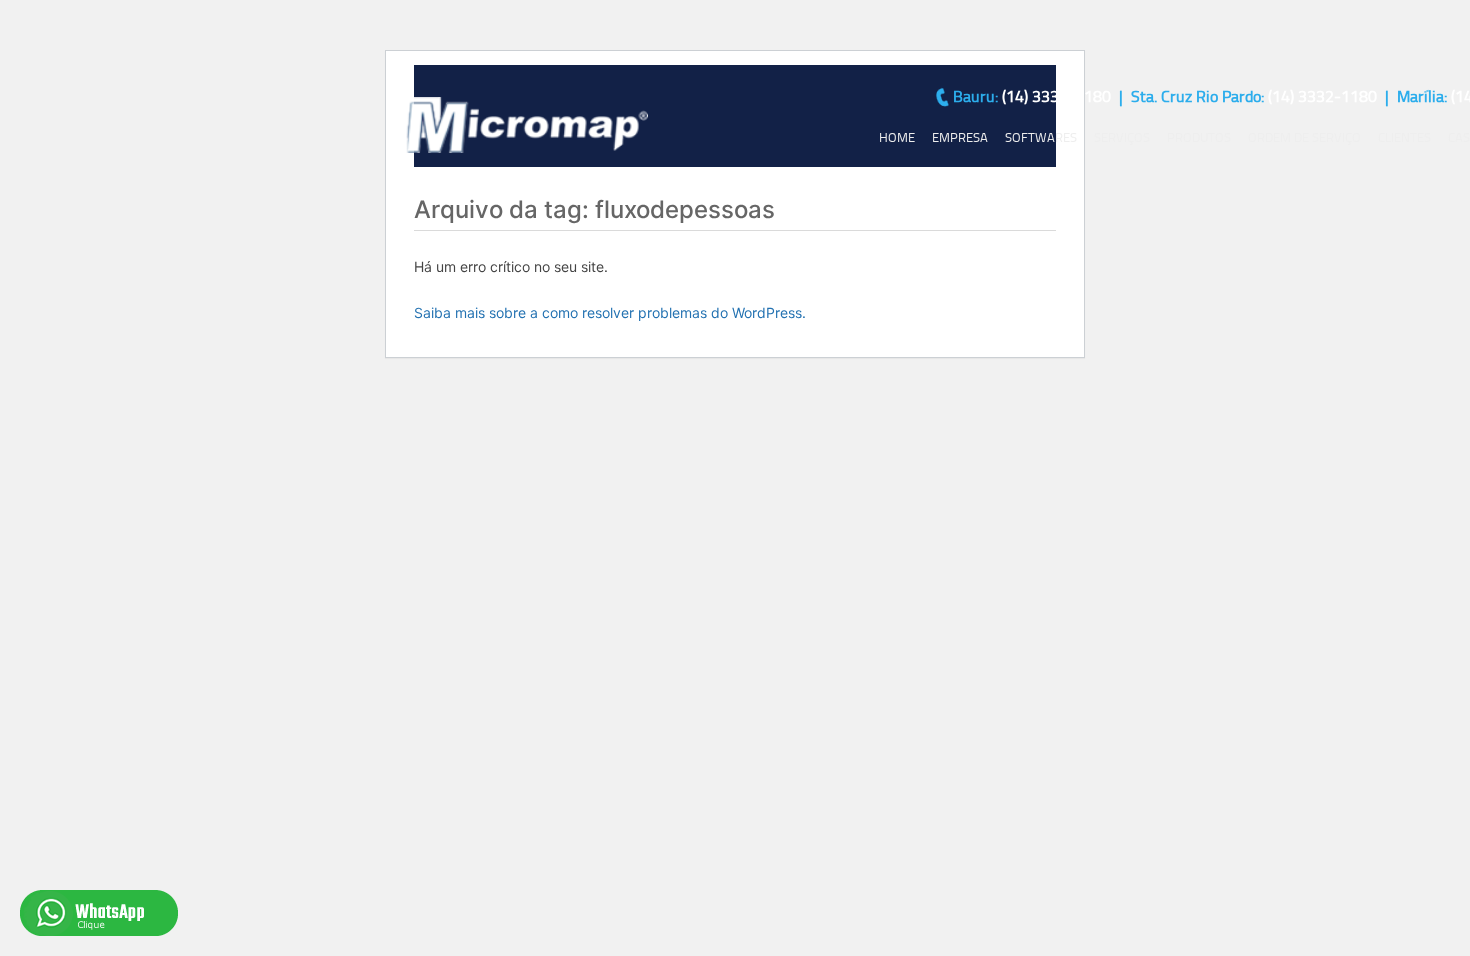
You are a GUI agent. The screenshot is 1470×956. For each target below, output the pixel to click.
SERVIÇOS (1122, 137)
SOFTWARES (1041, 137)
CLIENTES (1404, 137)
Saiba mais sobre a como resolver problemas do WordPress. (610, 312)
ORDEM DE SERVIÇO (1304, 137)
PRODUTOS (1199, 137)
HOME (897, 137)
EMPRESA (960, 137)
